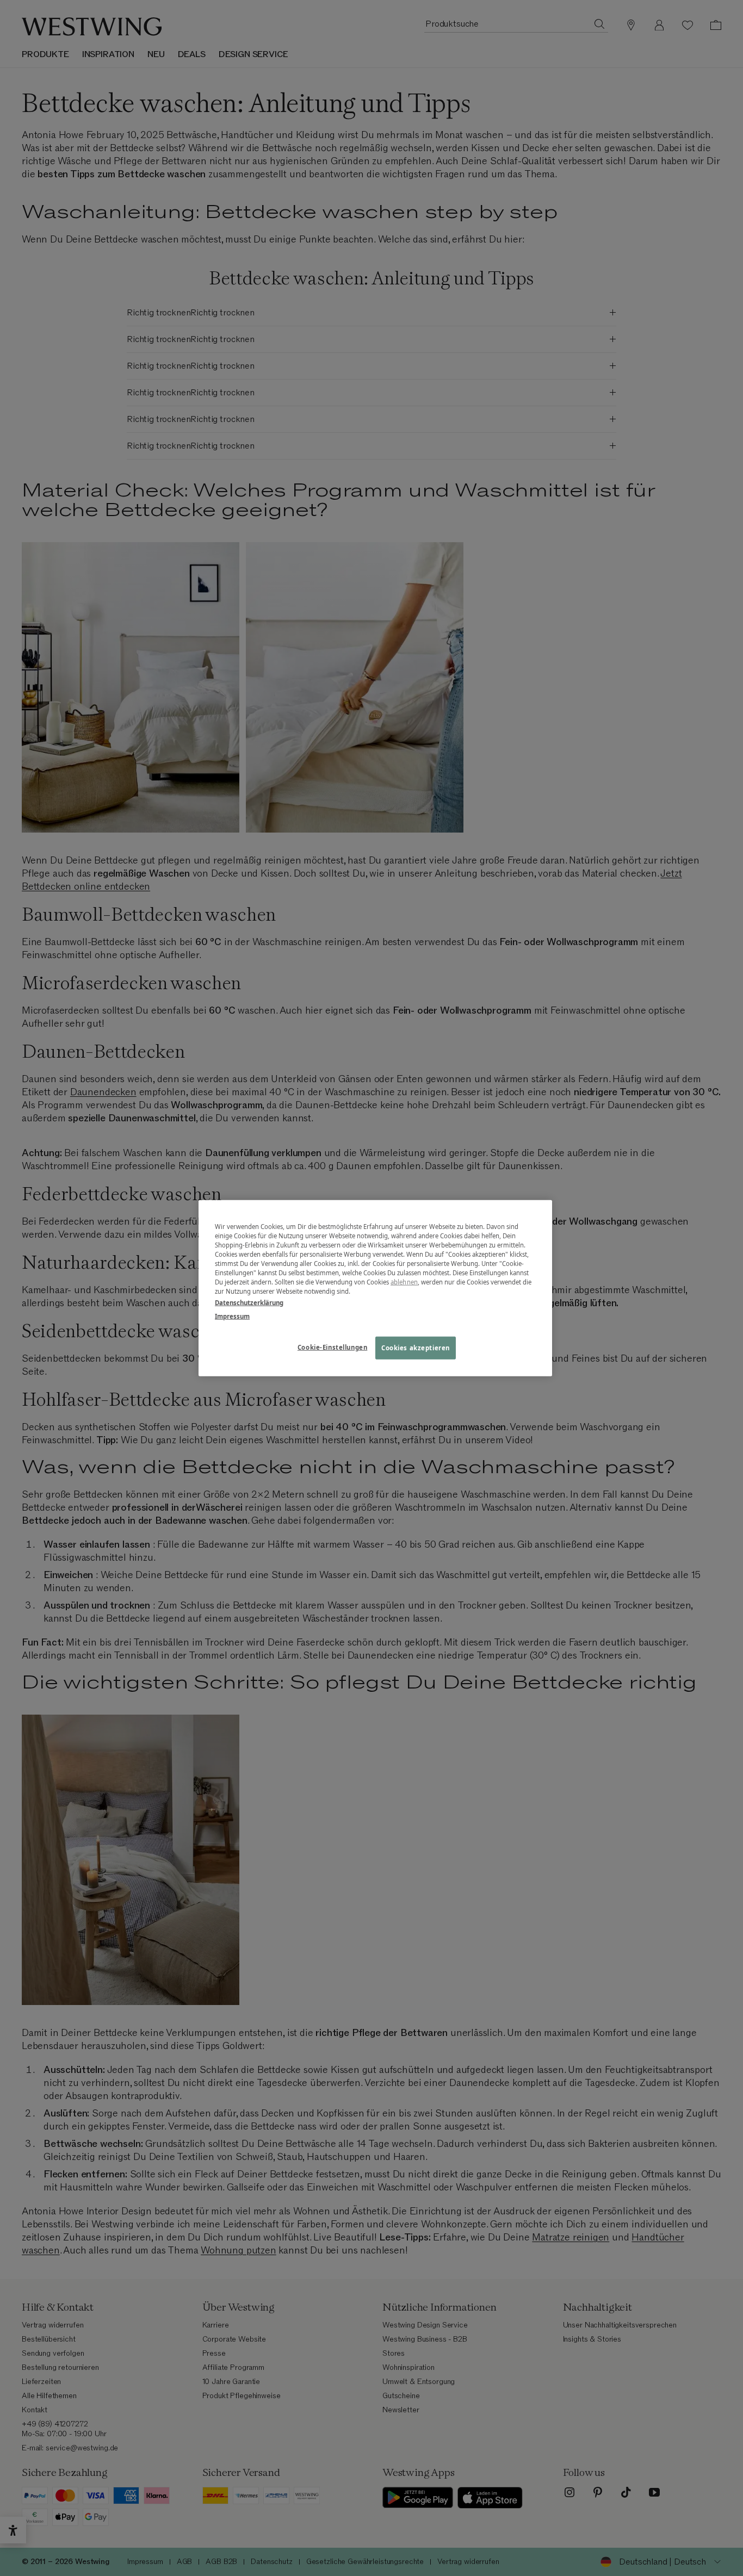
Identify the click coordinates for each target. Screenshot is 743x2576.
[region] (375, 1288)
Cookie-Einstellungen (332, 1347)
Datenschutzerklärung (249, 1303)
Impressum (232, 1316)
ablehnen (404, 1282)
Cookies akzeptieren (416, 1348)
